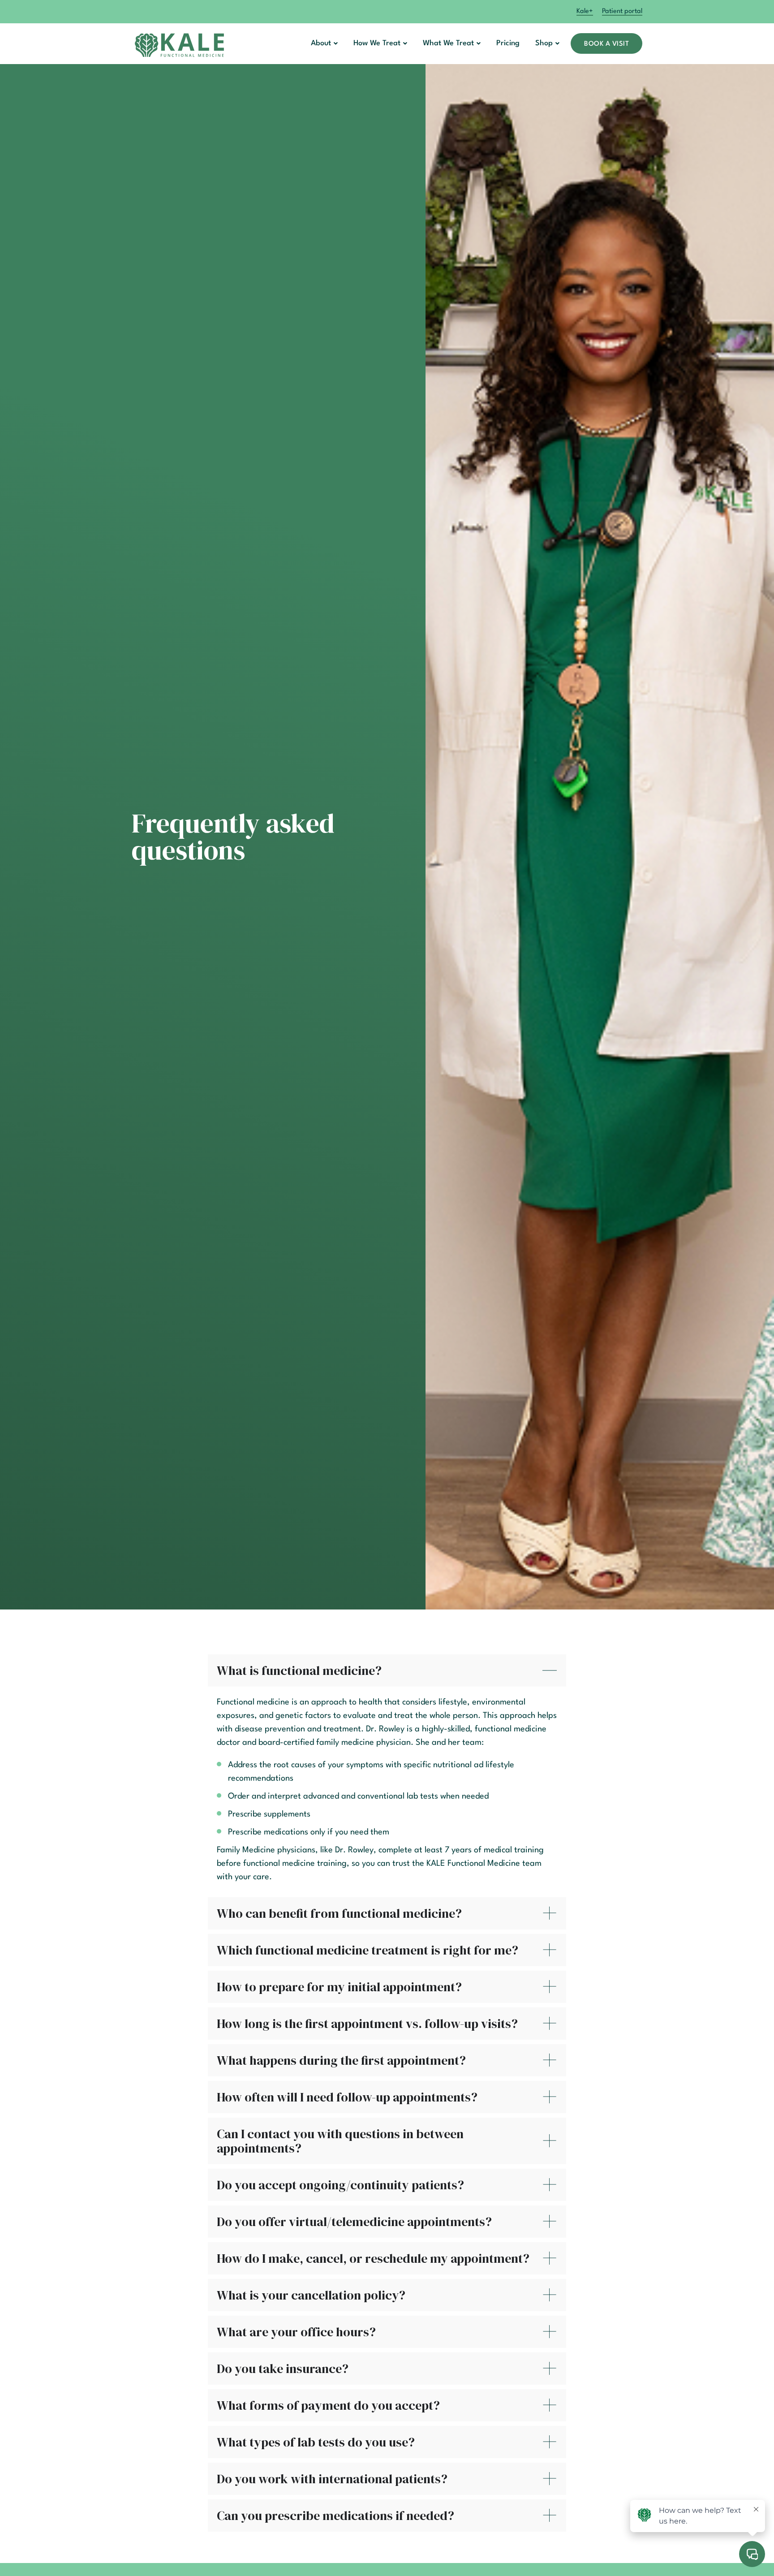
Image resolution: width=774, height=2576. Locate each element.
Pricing (508, 43)
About (321, 43)
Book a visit (606, 44)
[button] (324, 43)
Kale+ (585, 11)
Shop (544, 43)
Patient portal (622, 11)
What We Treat (448, 43)
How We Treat (377, 43)
